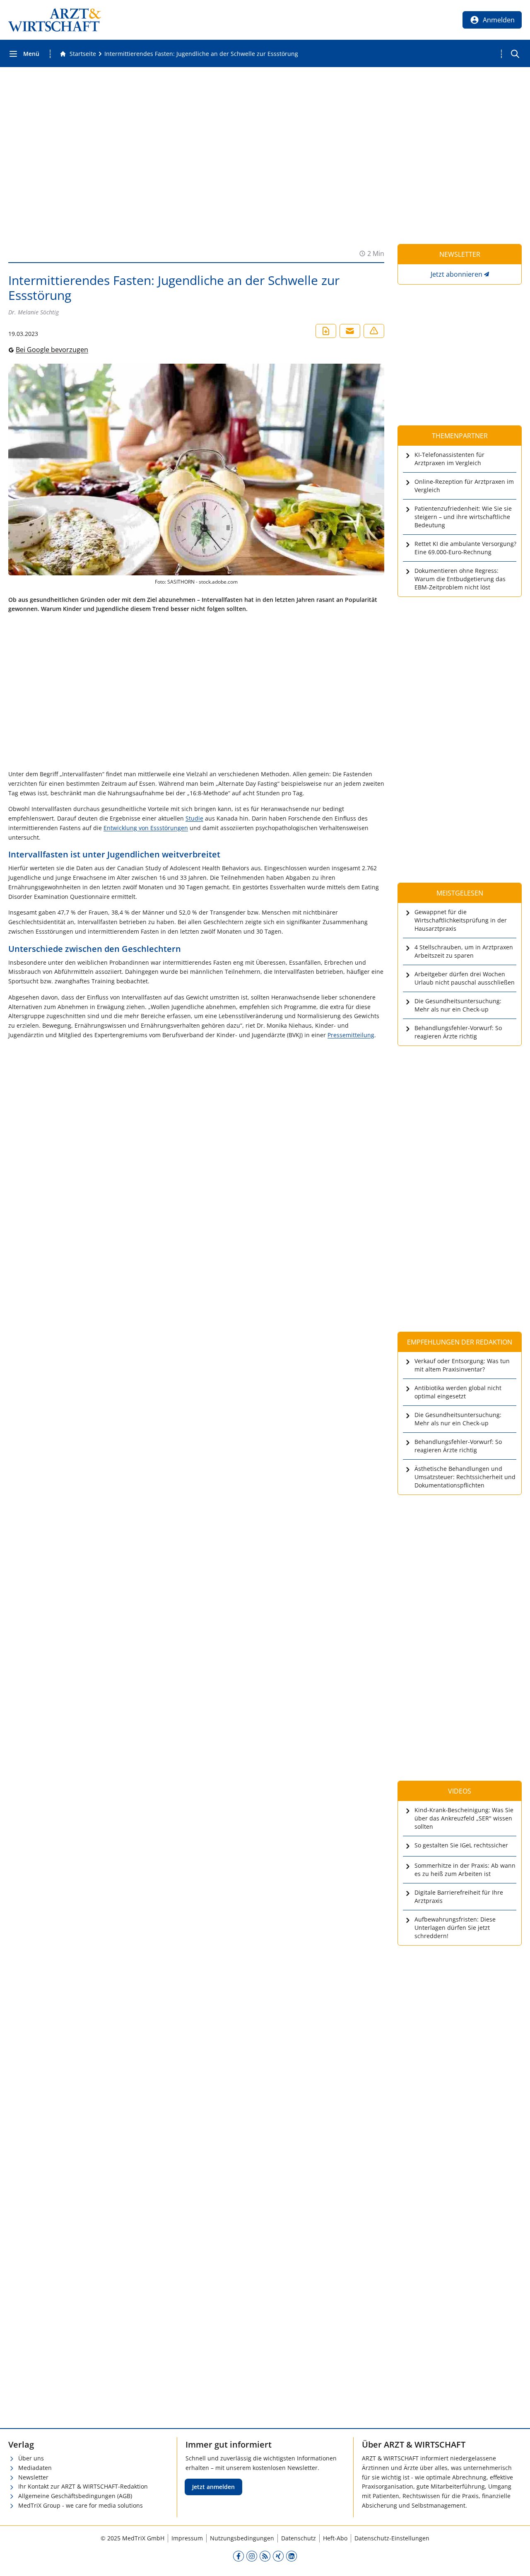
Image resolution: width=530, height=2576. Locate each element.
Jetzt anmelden (213, 2487)
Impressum (187, 2538)
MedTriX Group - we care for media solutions (81, 2505)
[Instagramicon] (252, 2556)
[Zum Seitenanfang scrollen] (515, 2561)
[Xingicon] (278, 2556)
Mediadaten (35, 2468)
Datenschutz (299, 2538)
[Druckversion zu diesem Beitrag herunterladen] (326, 331)
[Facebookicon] (238, 2556)
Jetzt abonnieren (457, 274)
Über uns (31, 2458)
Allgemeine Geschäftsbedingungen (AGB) (75, 2496)
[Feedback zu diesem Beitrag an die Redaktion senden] (374, 331)
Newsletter (33, 2477)
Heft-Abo (335, 2538)
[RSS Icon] (265, 2556)
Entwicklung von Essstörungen (146, 828)
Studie (194, 818)
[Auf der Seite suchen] (515, 54)
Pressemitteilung (351, 1035)
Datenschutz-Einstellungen (392, 2538)
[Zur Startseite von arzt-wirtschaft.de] (55, 20)
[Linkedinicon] (291, 2556)
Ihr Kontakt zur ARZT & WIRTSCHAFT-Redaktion (83, 2486)
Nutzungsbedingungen (242, 2538)
